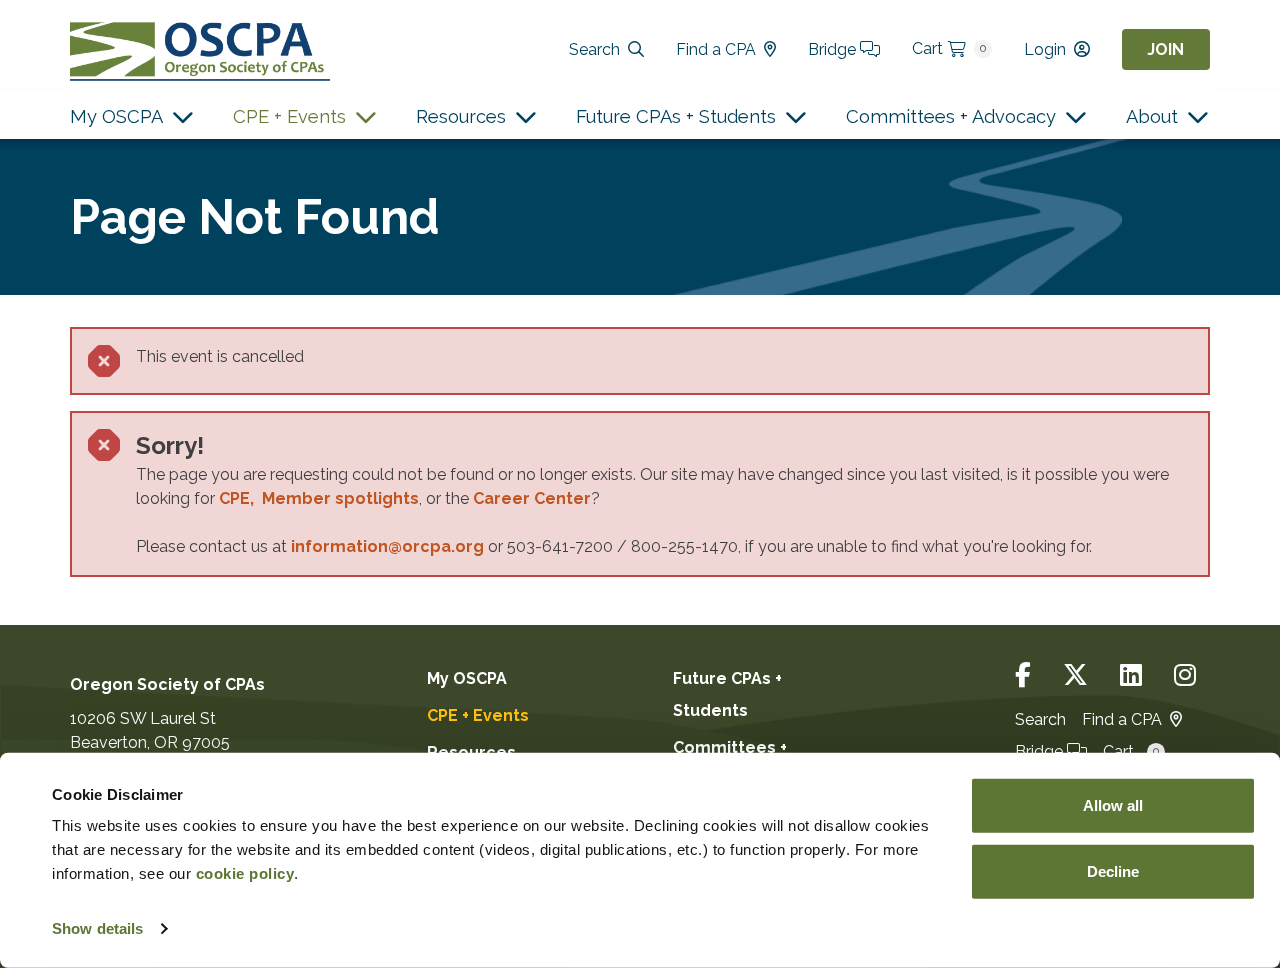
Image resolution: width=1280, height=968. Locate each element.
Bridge (834, 49)
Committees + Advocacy (951, 116)
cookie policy (245, 873)
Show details (97, 928)
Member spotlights (340, 498)
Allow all (1113, 805)
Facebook (1023, 675)
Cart (949, 48)
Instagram (1185, 675)
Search (594, 49)
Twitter (1075, 675)
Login (1045, 49)
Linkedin (1131, 675)
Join (1165, 49)
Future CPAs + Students (676, 116)
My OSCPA (116, 116)
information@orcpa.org (387, 546)
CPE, (240, 498)
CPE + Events (289, 116)
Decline (1113, 870)
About (1152, 116)
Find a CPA (716, 49)
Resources (461, 116)
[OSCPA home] (200, 49)
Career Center (532, 498)
